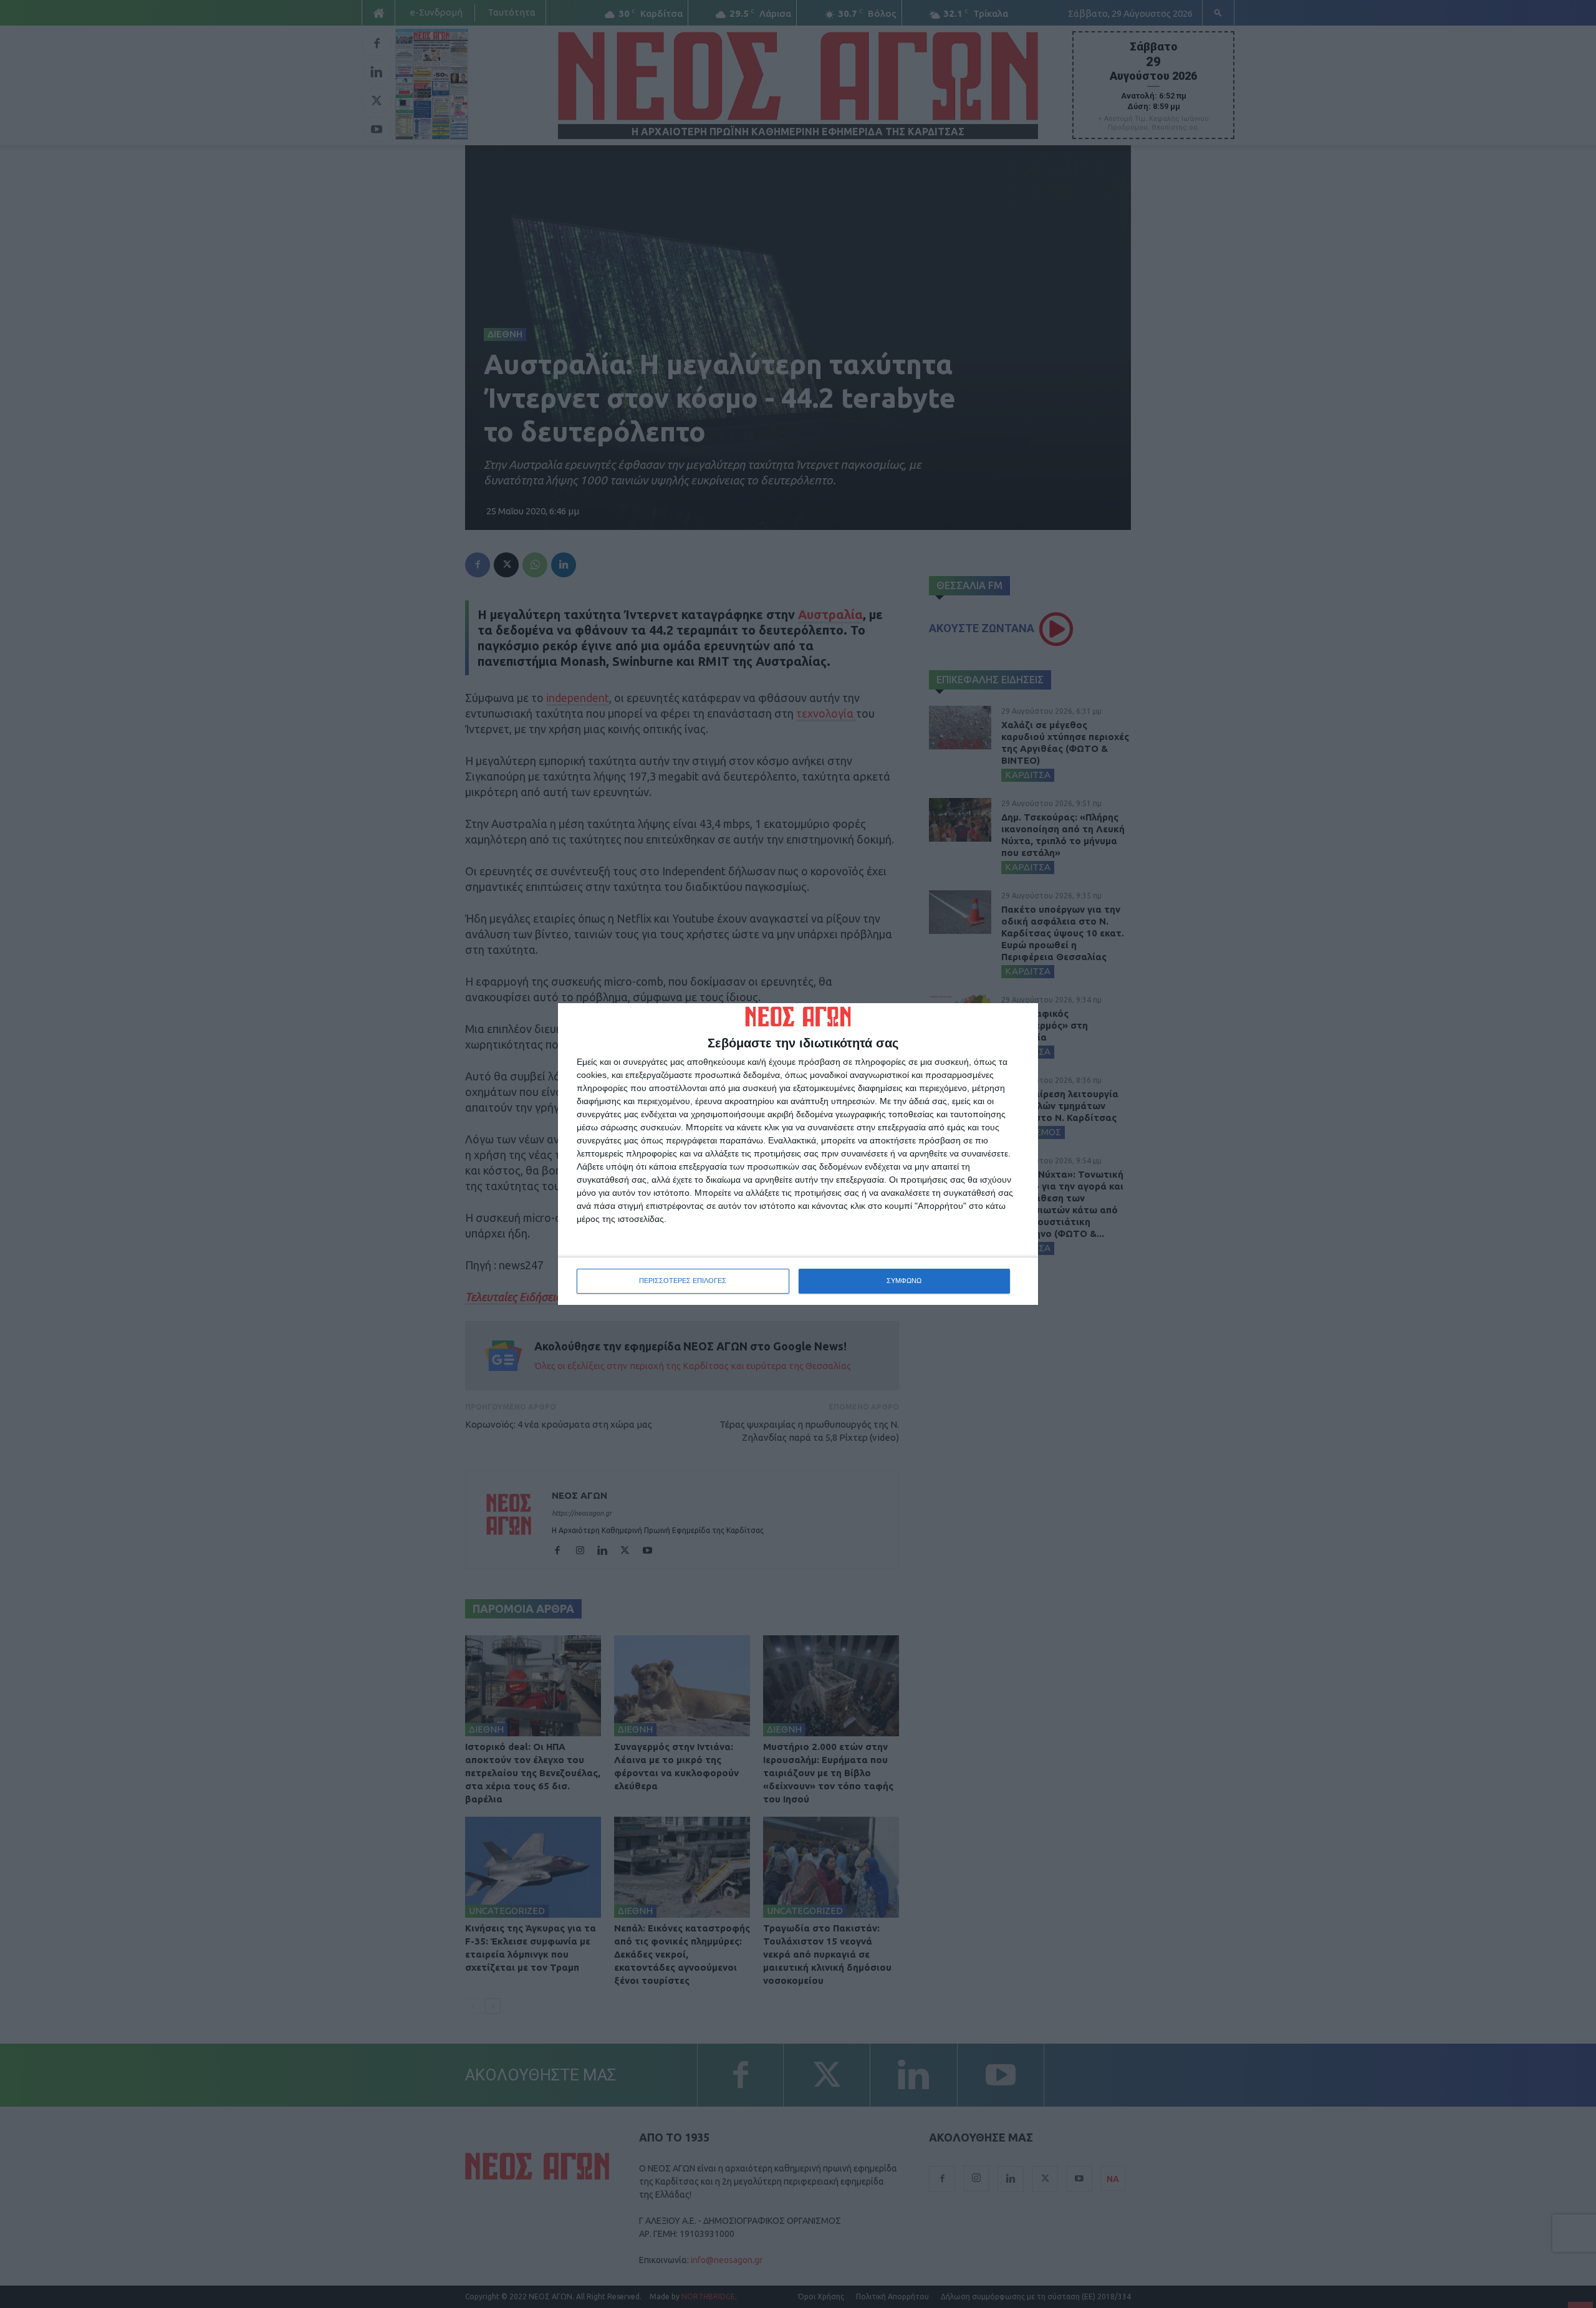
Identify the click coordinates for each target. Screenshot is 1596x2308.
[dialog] (798, 1154)
